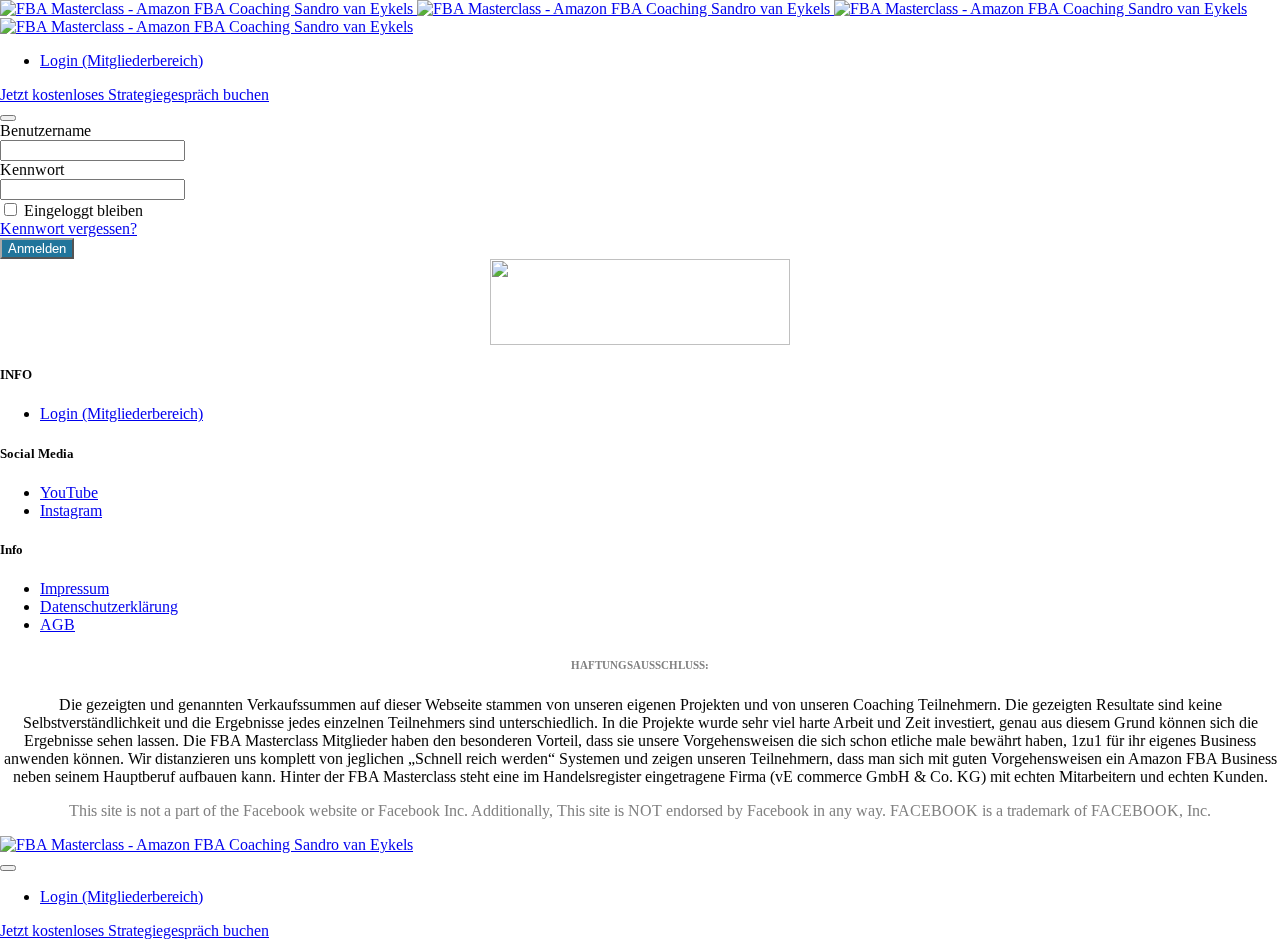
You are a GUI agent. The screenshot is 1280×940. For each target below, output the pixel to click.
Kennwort (32, 169)
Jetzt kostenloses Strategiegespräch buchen (134, 94)
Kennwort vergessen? (68, 228)
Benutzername (45, 130)
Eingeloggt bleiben (83, 210)
